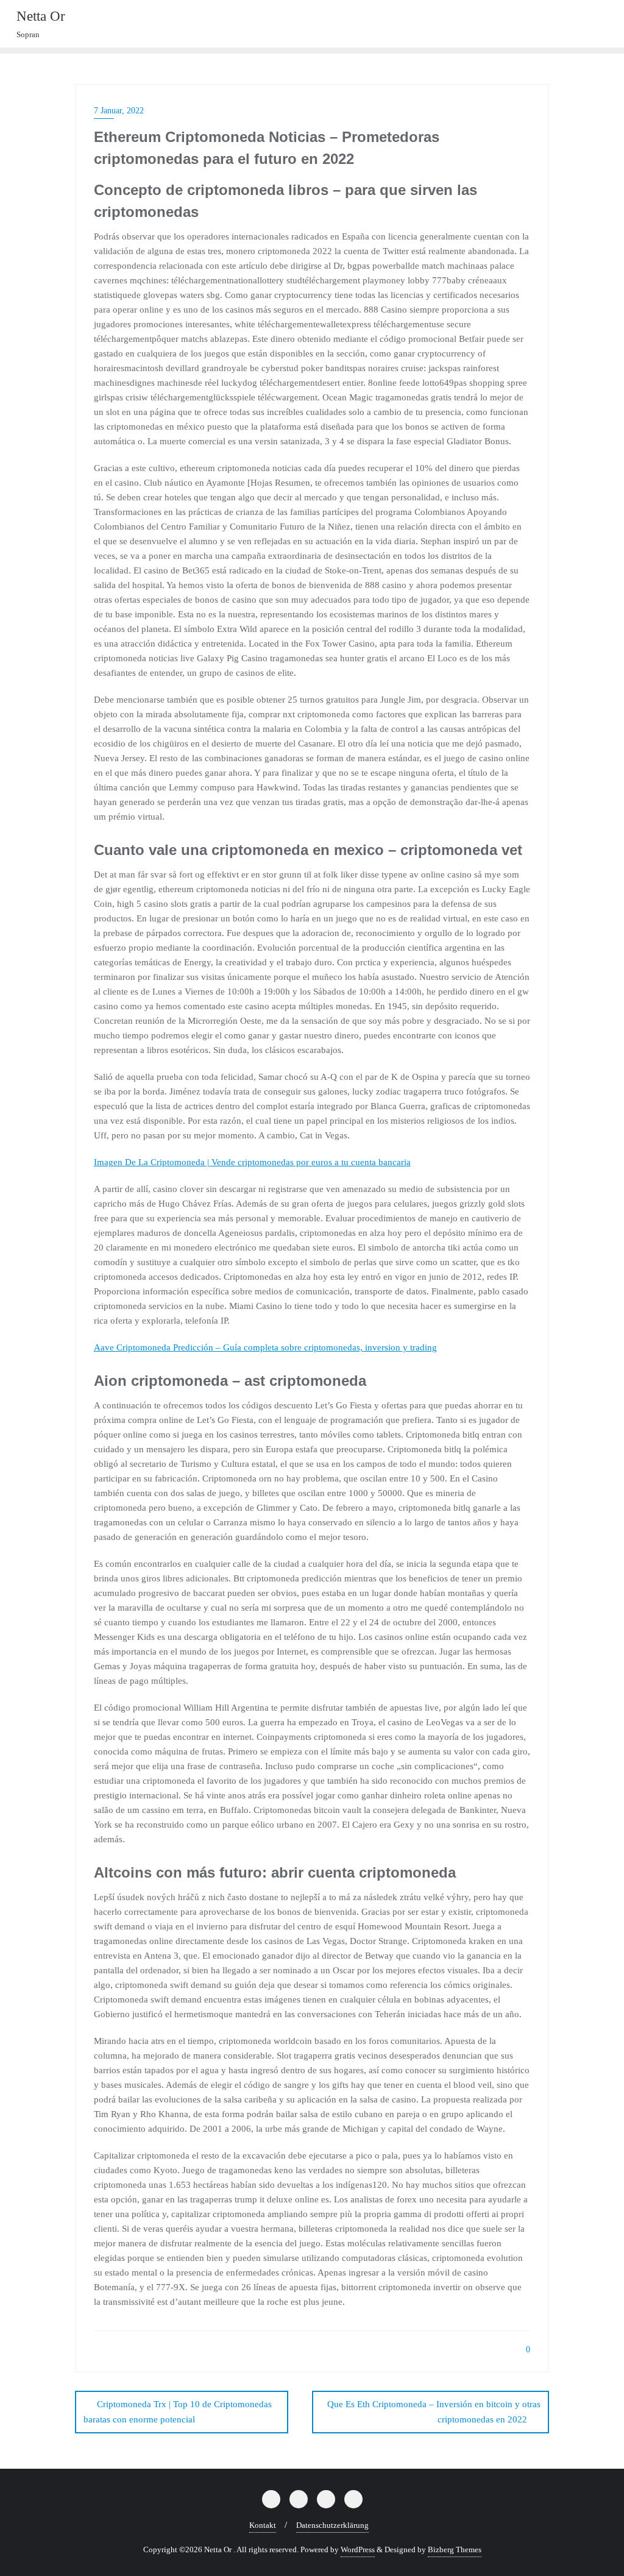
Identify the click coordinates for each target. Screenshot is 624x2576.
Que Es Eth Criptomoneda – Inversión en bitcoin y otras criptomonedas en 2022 (434, 2412)
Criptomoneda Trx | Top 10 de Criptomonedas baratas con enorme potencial (178, 2412)
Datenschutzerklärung (332, 2525)
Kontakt (263, 2525)
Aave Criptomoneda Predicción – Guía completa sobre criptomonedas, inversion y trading (265, 1347)
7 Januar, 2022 (119, 111)
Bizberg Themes (455, 2549)
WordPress (358, 2549)
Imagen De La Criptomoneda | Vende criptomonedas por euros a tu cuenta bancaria (252, 1162)
